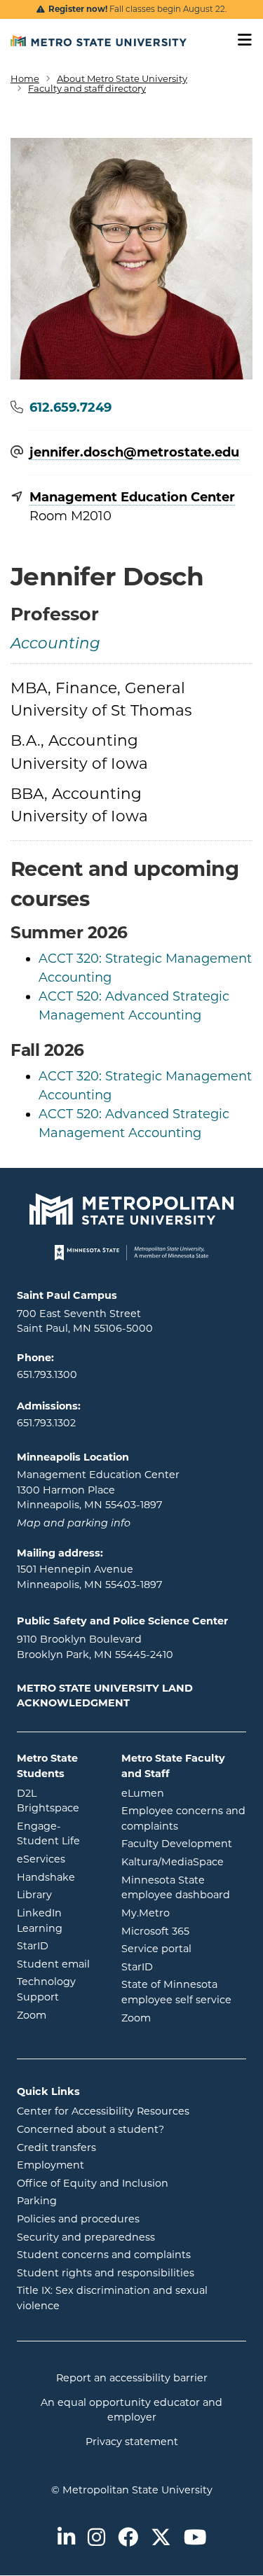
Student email (59, 1964)
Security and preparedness (86, 2237)
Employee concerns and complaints (183, 1818)
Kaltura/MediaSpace (184, 1861)
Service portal (184, 1948)
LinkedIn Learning (59, 1921)
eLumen (184, 1793)
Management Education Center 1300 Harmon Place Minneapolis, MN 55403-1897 (98, 1490)
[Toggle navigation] (240, 40)
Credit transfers (56, 2147)
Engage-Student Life (59, 1834)
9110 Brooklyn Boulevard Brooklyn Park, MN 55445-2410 (95, 1647)
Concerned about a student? (90, 2129)
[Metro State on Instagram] (96, 2539)
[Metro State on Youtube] (195, 2539)
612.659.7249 (70, 408)
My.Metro (184, 1913)
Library (59, 1894)
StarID (59, 1945)
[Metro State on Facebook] (128, 2539)
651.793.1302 (46, 1423)
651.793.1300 (47, 1374)
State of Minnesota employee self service (184, 1992)
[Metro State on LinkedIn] (66, 2539)
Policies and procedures (78, 2219)
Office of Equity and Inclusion (93, 2183)
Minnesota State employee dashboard (184, 1888)
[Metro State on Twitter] (161, 2539)
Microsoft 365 (184, 1931)
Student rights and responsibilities (106, 2273)
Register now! (78, 9)
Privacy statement (132, 2442)
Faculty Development (177, 1844)
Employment (50, 2165)
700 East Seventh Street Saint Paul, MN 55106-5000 (85, 1321)
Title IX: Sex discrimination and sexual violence (112, 2298)
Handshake (59, 1877)
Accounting (55, 645)
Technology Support (46, 1989)
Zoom (59, 2015)
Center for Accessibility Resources (103, 2111)
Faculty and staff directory (87, 88)
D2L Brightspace (59, 1801)
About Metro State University (122, 78)
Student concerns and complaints (104, 2255)
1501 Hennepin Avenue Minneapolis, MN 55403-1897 (89, 1577)
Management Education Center (132, 497)
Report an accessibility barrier (132, 2378)
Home (25, 78)
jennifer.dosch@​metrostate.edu (134, 453)
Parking (37, 2201)
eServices (59, 1859)
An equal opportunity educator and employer (131, 2410)
